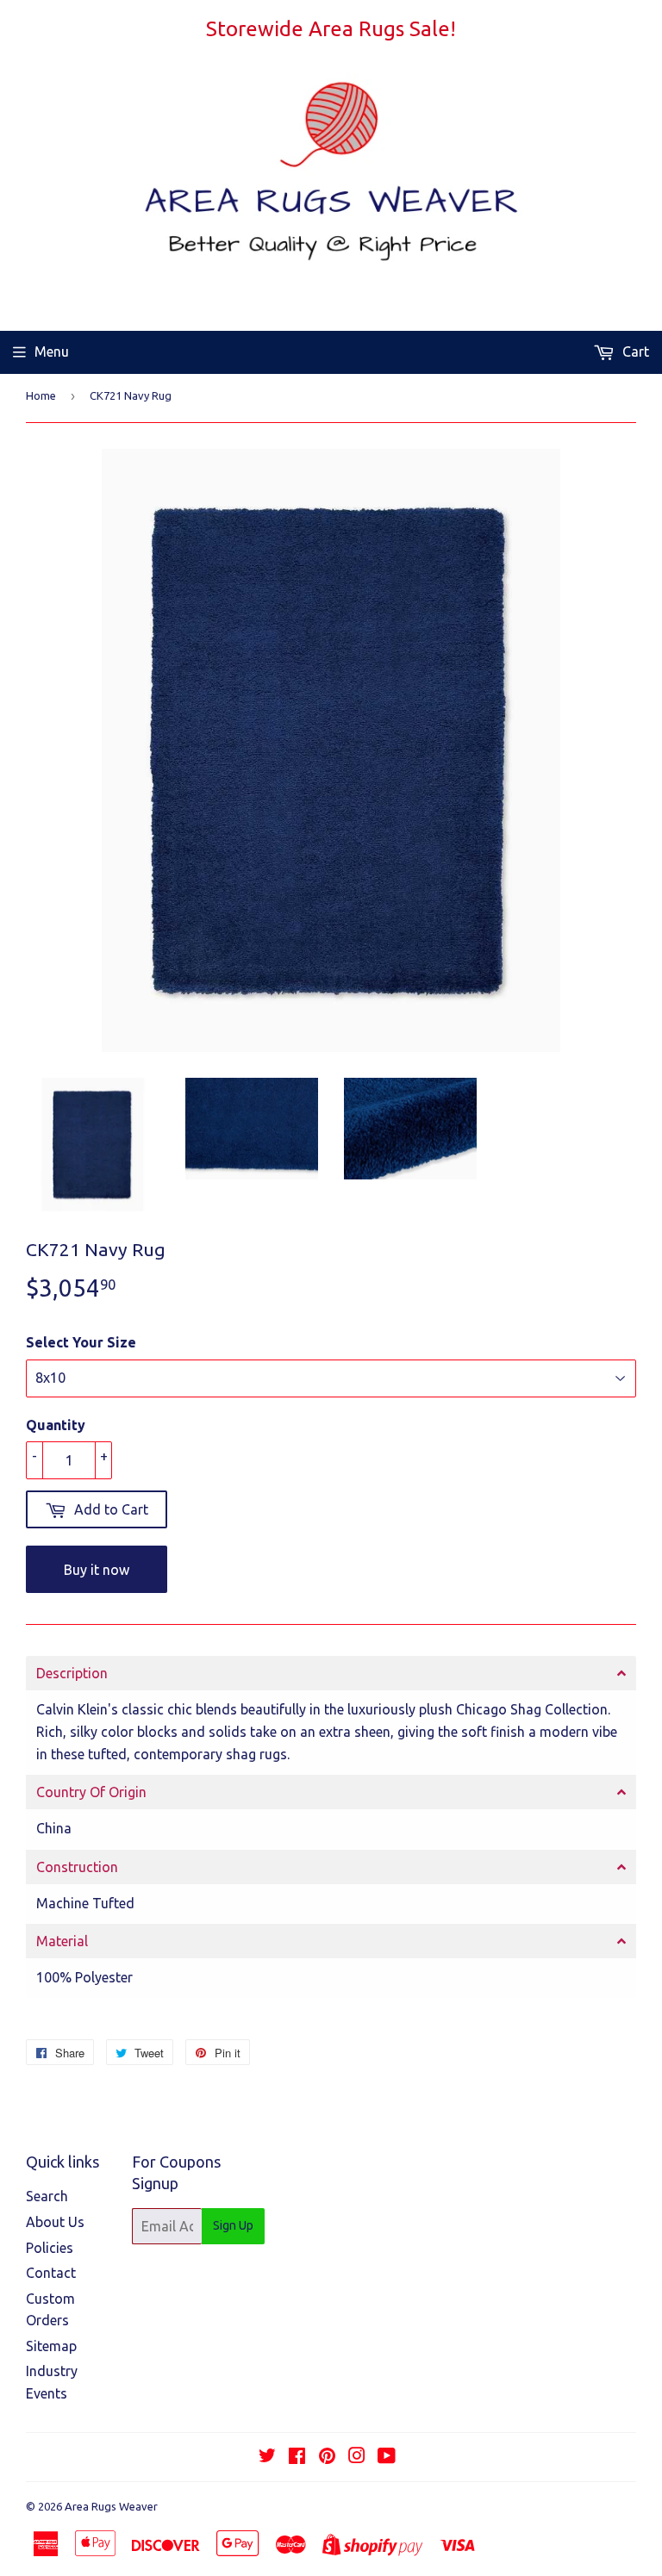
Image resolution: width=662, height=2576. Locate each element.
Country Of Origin (91, 1792)
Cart (634, 352)
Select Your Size (81, 1342)
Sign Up (233, 2225)
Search (47, 2196)
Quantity (56, 1425)
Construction (77, 1867)
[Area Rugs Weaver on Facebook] (297, 2457)
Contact (51, 2273)
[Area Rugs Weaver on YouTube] (387, 2457)
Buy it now (97, 1570)
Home (41, 395)
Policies (50, 2248)
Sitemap (51, 2346)
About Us (55, 2222)
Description (72, 1673)
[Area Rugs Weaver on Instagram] (357, 2457)
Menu (52, 352)
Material (62, 1941)
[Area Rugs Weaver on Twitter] (267, 2457)
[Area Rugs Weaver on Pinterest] (327, 2457)
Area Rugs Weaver (111, 2506)
